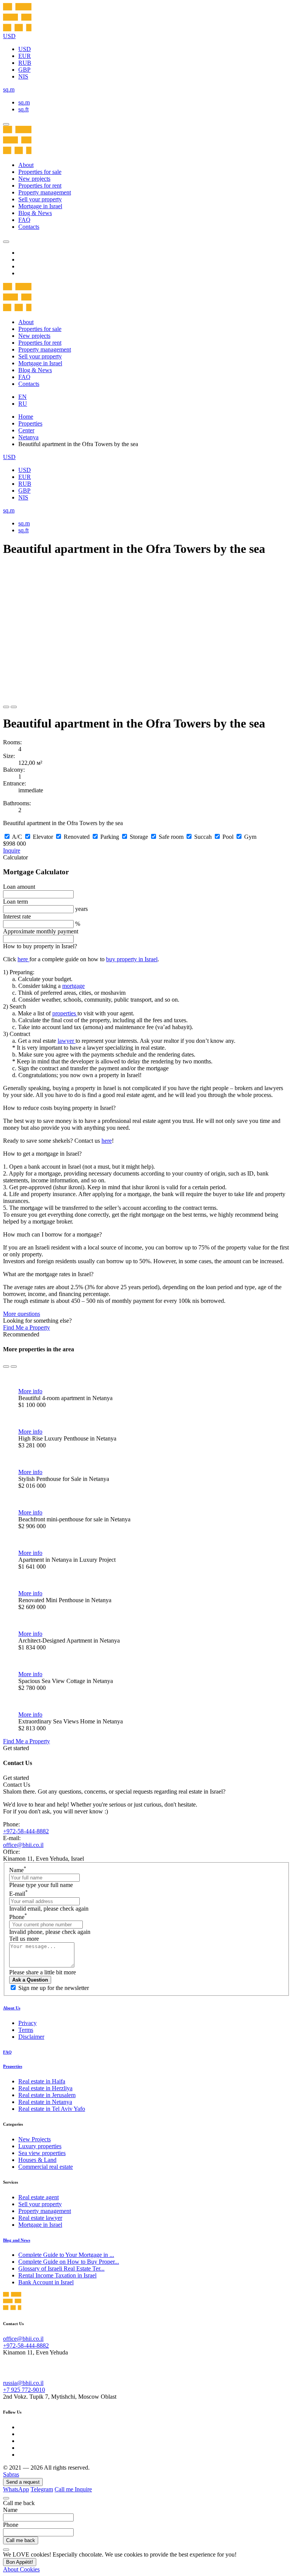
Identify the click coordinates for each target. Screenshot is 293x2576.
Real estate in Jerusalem (47, 2095)
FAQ (24, 220)
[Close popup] (6, 2498)
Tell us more (24, 1939)
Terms (26, 2030)
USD (25, 49)
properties (65, 1013)
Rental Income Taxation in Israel (57, 2275)
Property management (45, 192)
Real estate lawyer (40, 2218)
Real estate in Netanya (45, 2102)
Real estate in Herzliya (45, 2088)
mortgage (73, 986)
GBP (24, 70)
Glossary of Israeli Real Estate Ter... (61, 2268)
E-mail (19, 1894)
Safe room (171, 837)
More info (30, 1391)
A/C (17, 837)
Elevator (43, 837)
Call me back (21, 2540)
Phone (18, 1917)
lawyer (67, 1041)
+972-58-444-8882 (26, 1831)
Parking (110, 837)
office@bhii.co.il (23, 1845)
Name (18, 1870)
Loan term (15, 902)
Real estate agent (39, 2197)
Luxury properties (40, 2146)
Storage (139, 837)
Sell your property (40, 199)
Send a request (23, 2482)
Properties (30, 423)
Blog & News (35, 213)
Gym (250, 837)
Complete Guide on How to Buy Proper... (69, 2262)
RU (23, 404)
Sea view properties (42, 2153)
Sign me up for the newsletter (54, 1988)
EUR (25, 56)
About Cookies (21, 2569)
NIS (23, 76)
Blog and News (17, 2240)
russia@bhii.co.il (23, 2383)
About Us (12, 2008)
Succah (203, 837)
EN (23, 397)
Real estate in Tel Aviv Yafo (52, 2109)
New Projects (35, 2139)
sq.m (24, 102)
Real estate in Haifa (42, 2081)
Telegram (42, 2489)
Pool (228, 837)
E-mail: (12, 1838)
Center (26, 430)
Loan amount (19, 887)
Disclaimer (31, 2037)
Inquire (12, 850)
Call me (65, 2489)
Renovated (77, 837)
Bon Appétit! (20, 2562)
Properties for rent (40, 185)
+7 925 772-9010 (24, 2390)
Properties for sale (40, 172)
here (23, 959)
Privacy (27, 2023)
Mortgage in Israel (40, 206)
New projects (34, 179)
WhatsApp (16, 2489)
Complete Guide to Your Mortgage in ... (66, 2255)
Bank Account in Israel (46, 2282)
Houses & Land (37, 2160)
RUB (25, 63)
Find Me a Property (27, 1327)
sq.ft (23, 109)
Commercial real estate (46, 2167)
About (26, 165)
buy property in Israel (132, 959)
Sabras (11, 2474)
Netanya (28, 437)
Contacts (29, 227)
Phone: (11, 1824)
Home (26, 417)
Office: (11, 1852)
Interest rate (17, 916)
